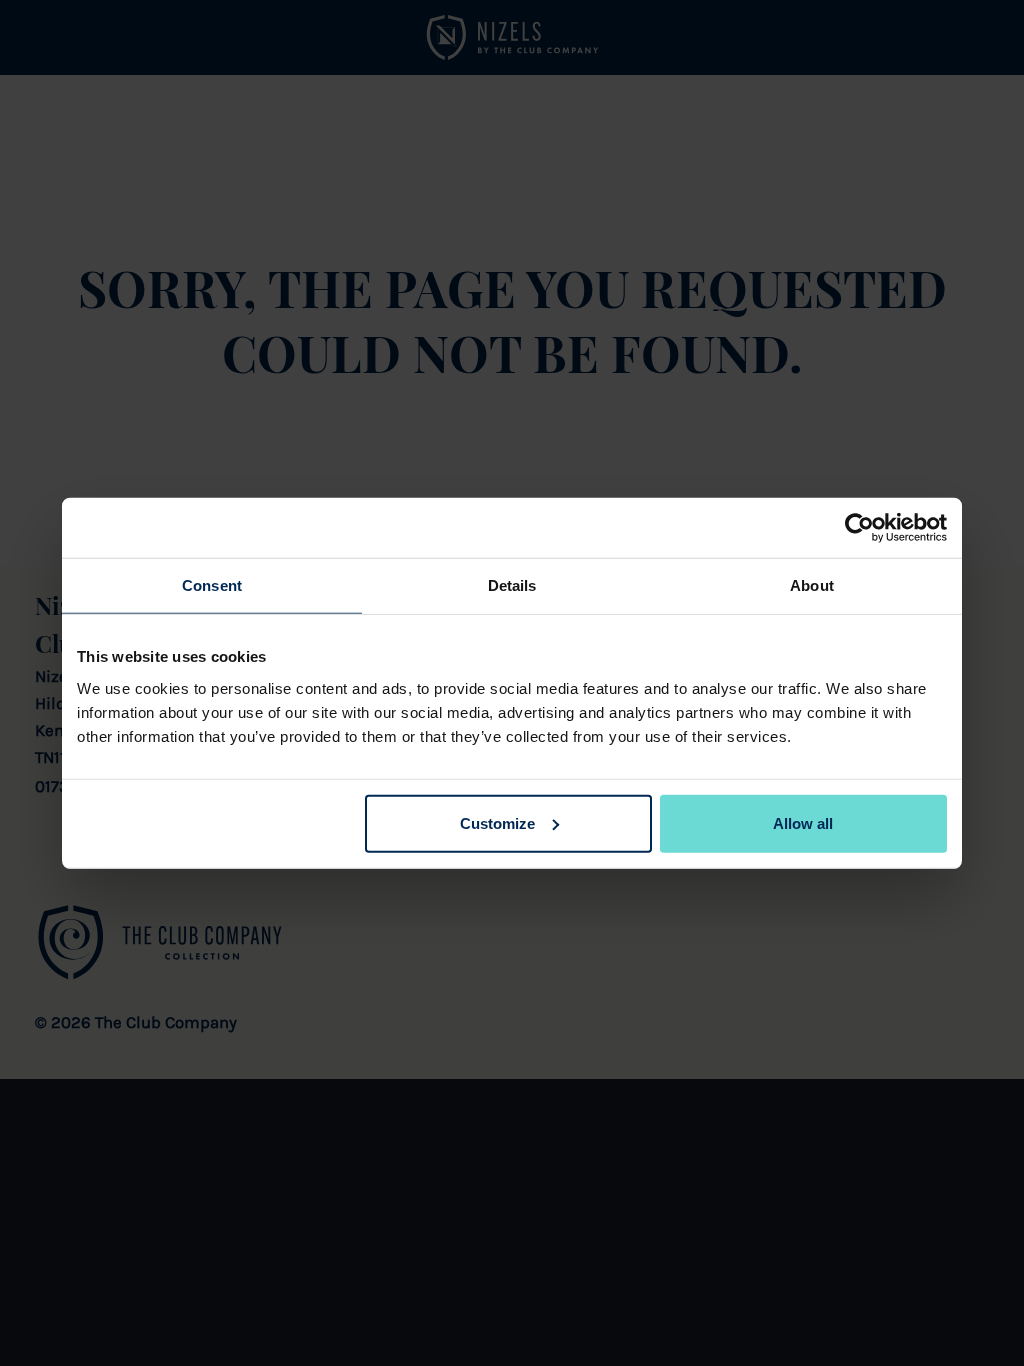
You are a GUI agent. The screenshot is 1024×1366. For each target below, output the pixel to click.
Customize (497, 822)
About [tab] (812, 585)
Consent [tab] (212, 585)
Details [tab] (512, 585)
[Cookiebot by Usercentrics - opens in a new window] (859, 528)
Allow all (803, 822)
